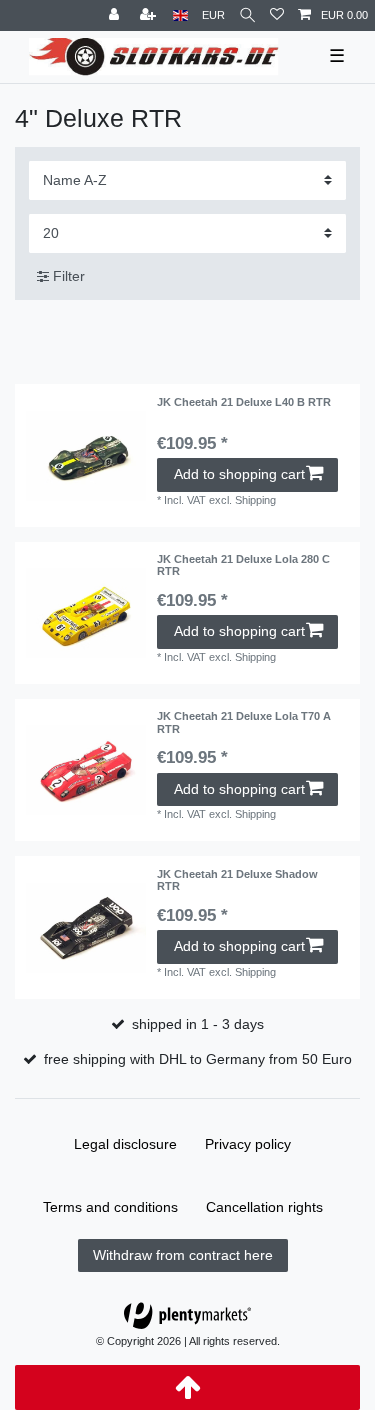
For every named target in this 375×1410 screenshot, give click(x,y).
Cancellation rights (264, 1207)
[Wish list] (277, 15)
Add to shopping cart (239, 474)
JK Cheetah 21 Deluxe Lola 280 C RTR (243, 565)
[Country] (180, 15)
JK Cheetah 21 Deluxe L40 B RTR (244, 402)
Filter (67, 276)
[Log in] (116, 15)
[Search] (247, 15)
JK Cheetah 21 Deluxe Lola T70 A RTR (244, 722)
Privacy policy (248, 1144)
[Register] (150, 15)
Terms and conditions (110, 1207)
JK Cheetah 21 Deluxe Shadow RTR (237, 880)
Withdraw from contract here (183, 1255)
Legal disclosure (125, 1144)
